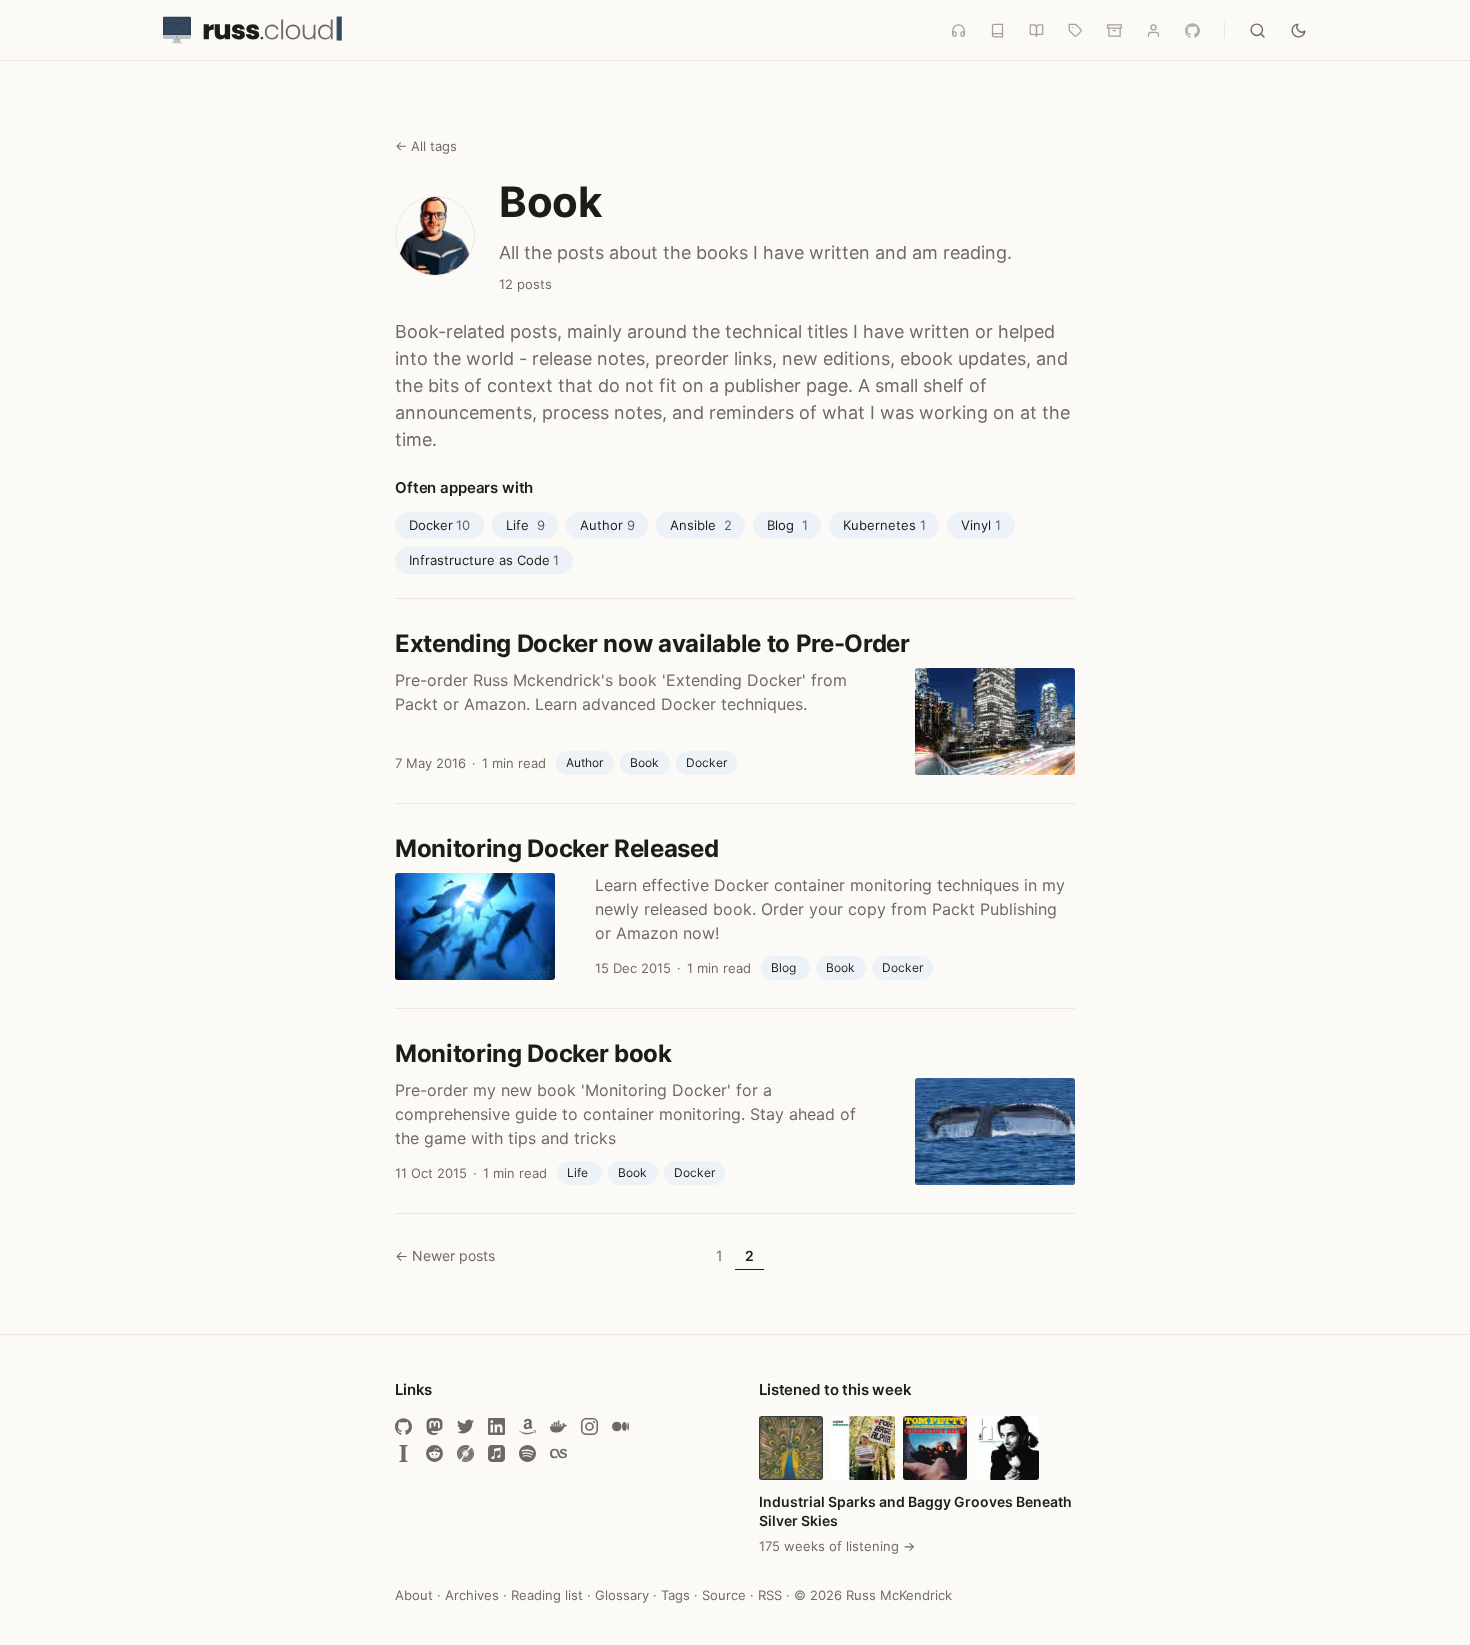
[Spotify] (527, 1453)
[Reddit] (434, 1453)
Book (644, 762)
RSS (770, 1595)
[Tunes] (958, 30)
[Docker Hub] (558, 1426)
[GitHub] (403, 1426)
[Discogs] (465, 1453)
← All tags (426, 146)
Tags (675, 1595)
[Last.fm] (558, 1453)
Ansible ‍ (701, 525)
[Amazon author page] (527, 1426)
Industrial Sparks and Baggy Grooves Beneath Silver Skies (915, 1511)
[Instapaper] (403, 1453)
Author (607, 525)
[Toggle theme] (1298, 30)
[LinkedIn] (496, 1426)
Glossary (622, 1595)
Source (724, 1595)
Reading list (547, 1595)
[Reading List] (1036, 30)
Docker (440, 525)
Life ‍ (525, 525)
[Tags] (1075, 30)
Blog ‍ (787, 525)
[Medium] (620, 1426)
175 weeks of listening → (837, 1546)
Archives (472, 1595)
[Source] (1192, 30)
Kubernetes (884, 525)
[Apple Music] (496, 1453)
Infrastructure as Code (484, 560)
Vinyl (981, 525)
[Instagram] (589, 1426)
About (414, 1595)
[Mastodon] (434, 1426)
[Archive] (1114, 30)
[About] (1153, 30)
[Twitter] (465, 1426)
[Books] (997, 30)
